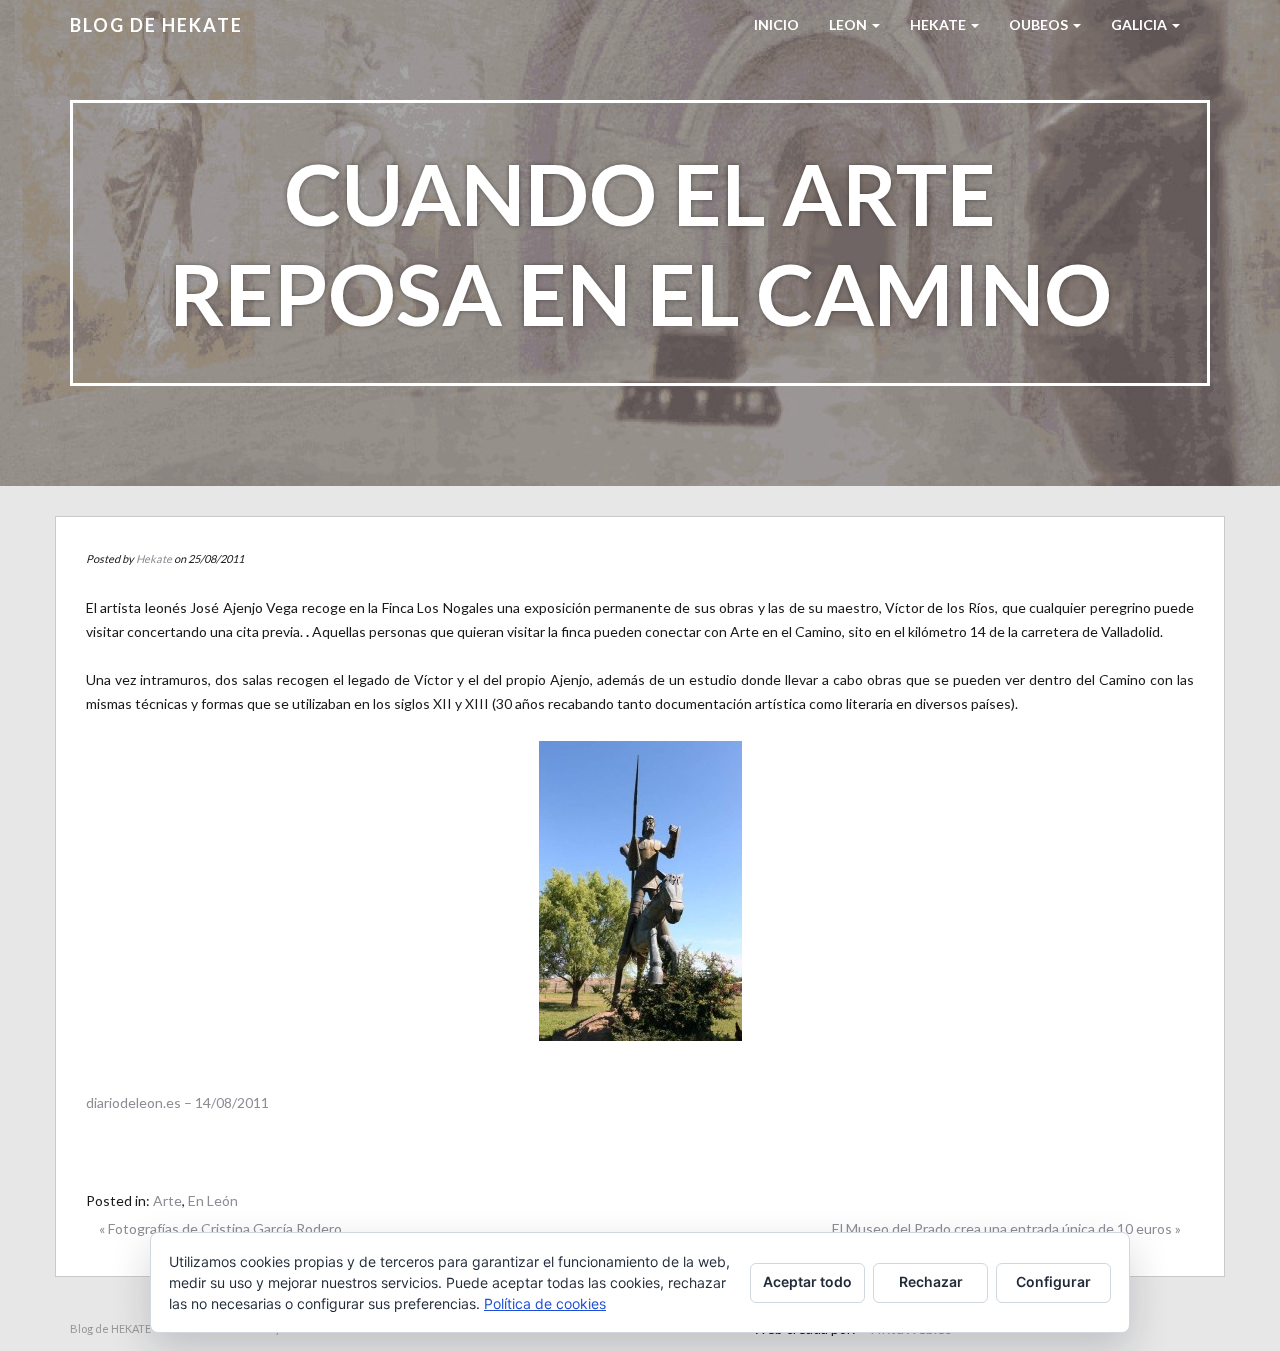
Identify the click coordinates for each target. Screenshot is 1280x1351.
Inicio (776, 24)
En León (213, 1200)
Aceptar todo (807, 1281)
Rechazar (931, 1281)
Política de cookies (545, 1303)
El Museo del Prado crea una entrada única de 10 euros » (1006, 1228)
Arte (167, 1200)
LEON (849, 24)
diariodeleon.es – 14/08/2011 (177, 1102)
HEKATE (939, 24)
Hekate (154, 558)
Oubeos (1040, 24)
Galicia (1140, 24)
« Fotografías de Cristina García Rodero (220, 1228)
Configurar (1053, 1281)
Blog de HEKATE (156, 25)
